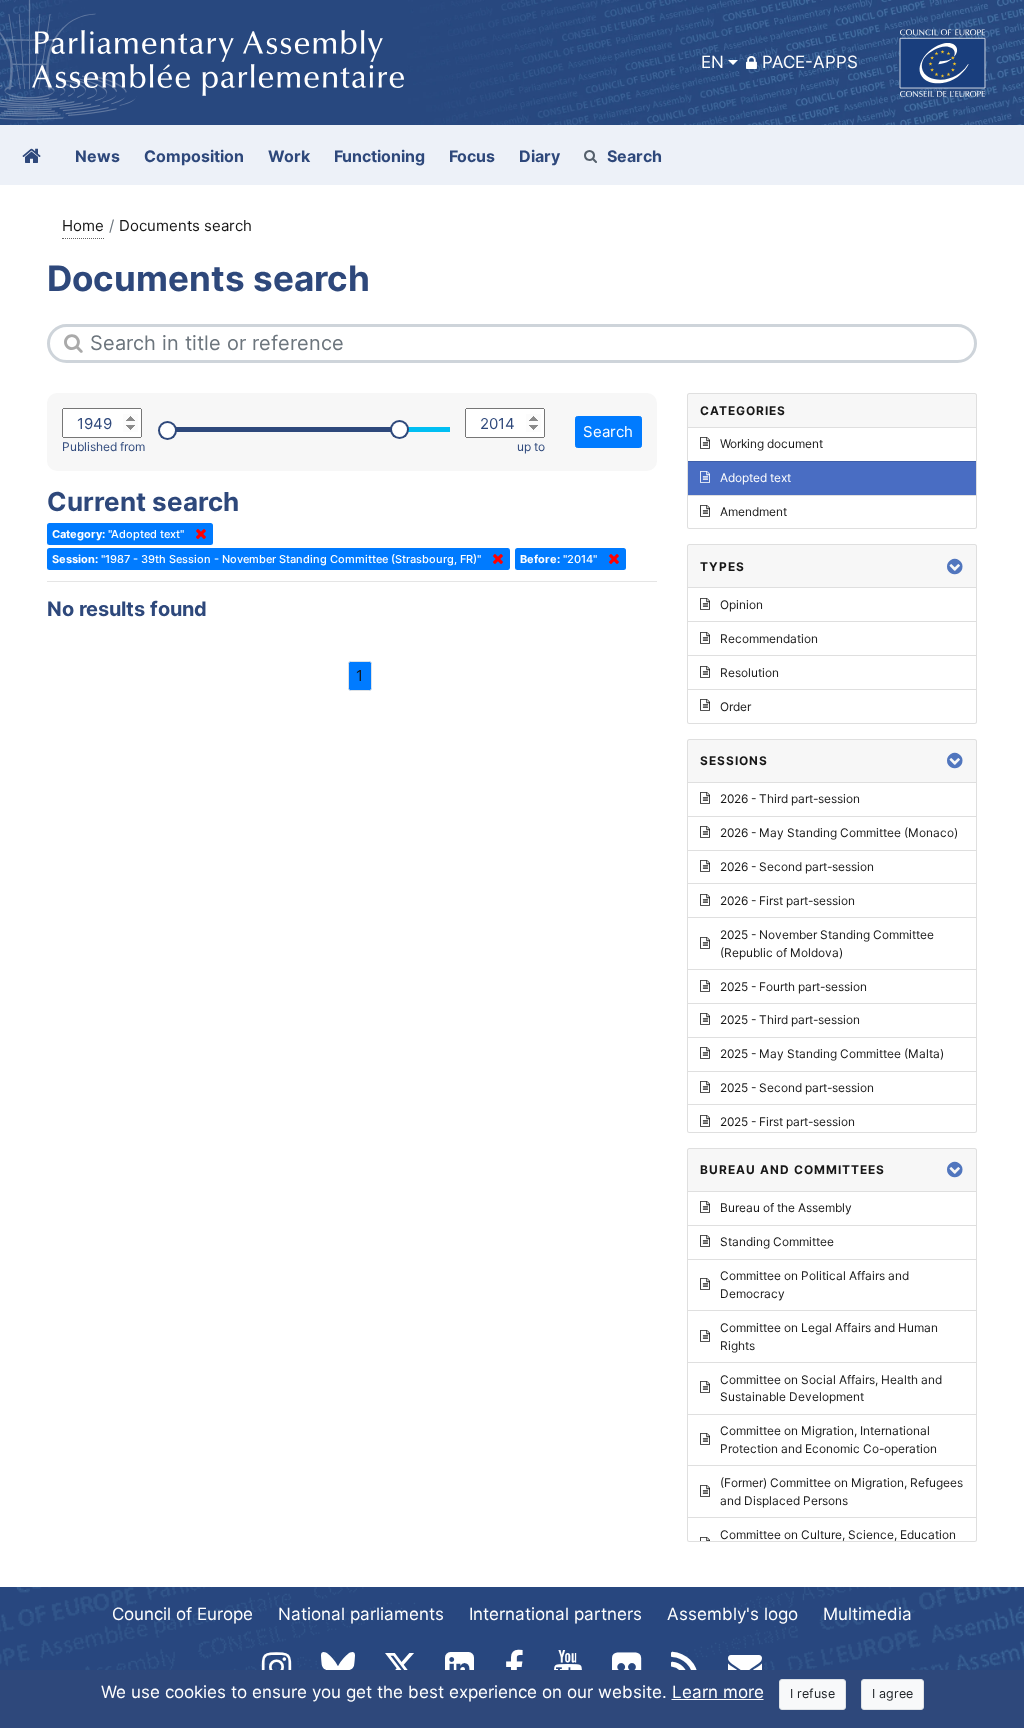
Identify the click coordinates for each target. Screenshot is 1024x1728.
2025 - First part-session (787, 1121)
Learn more (718, 1692)
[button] (955, 566)
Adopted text (755, 477)
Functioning (379, 156)
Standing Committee (777, 1241)
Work (289, 156)
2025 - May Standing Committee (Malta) (832, 1053)
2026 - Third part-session (790, 798)
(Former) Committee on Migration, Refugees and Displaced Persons (841, 1491)
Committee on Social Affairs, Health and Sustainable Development (831, 1388)
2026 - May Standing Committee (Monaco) (839, 832)
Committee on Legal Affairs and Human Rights (829, 1336)
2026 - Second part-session (797, 866)
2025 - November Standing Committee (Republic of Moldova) (827, 943)
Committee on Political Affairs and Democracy (814, 1284)
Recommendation (769, 638)
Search (634, 156)
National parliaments (361, 1614)
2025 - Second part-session (797, 1087)
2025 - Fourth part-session (793, 986)
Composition (194, 156)
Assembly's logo (732, 1614)
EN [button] (712, 62)
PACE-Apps (810, 62)
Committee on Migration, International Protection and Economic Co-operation (828, 1439)
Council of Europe (182, 1614)
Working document (771, 443)
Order (735, 706)
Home (83, 225)
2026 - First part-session (787, 900)
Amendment (753, 511)
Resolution (749, 672)
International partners (555, 1614)
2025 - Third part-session (790, 1019)
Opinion (741, 604)
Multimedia (867, 1614)
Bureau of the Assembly (786, 1207)
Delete (197, 534)
